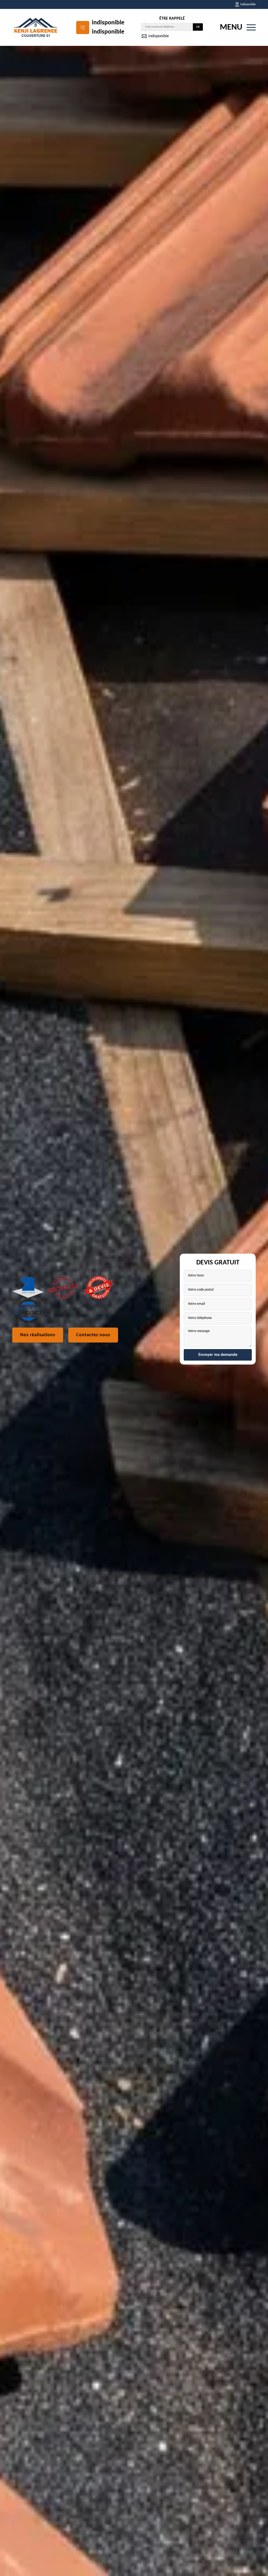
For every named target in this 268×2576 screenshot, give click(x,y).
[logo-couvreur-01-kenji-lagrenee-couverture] (36, 27)
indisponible (108, 23)
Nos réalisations (38, 1335)
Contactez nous (93, 1335)
